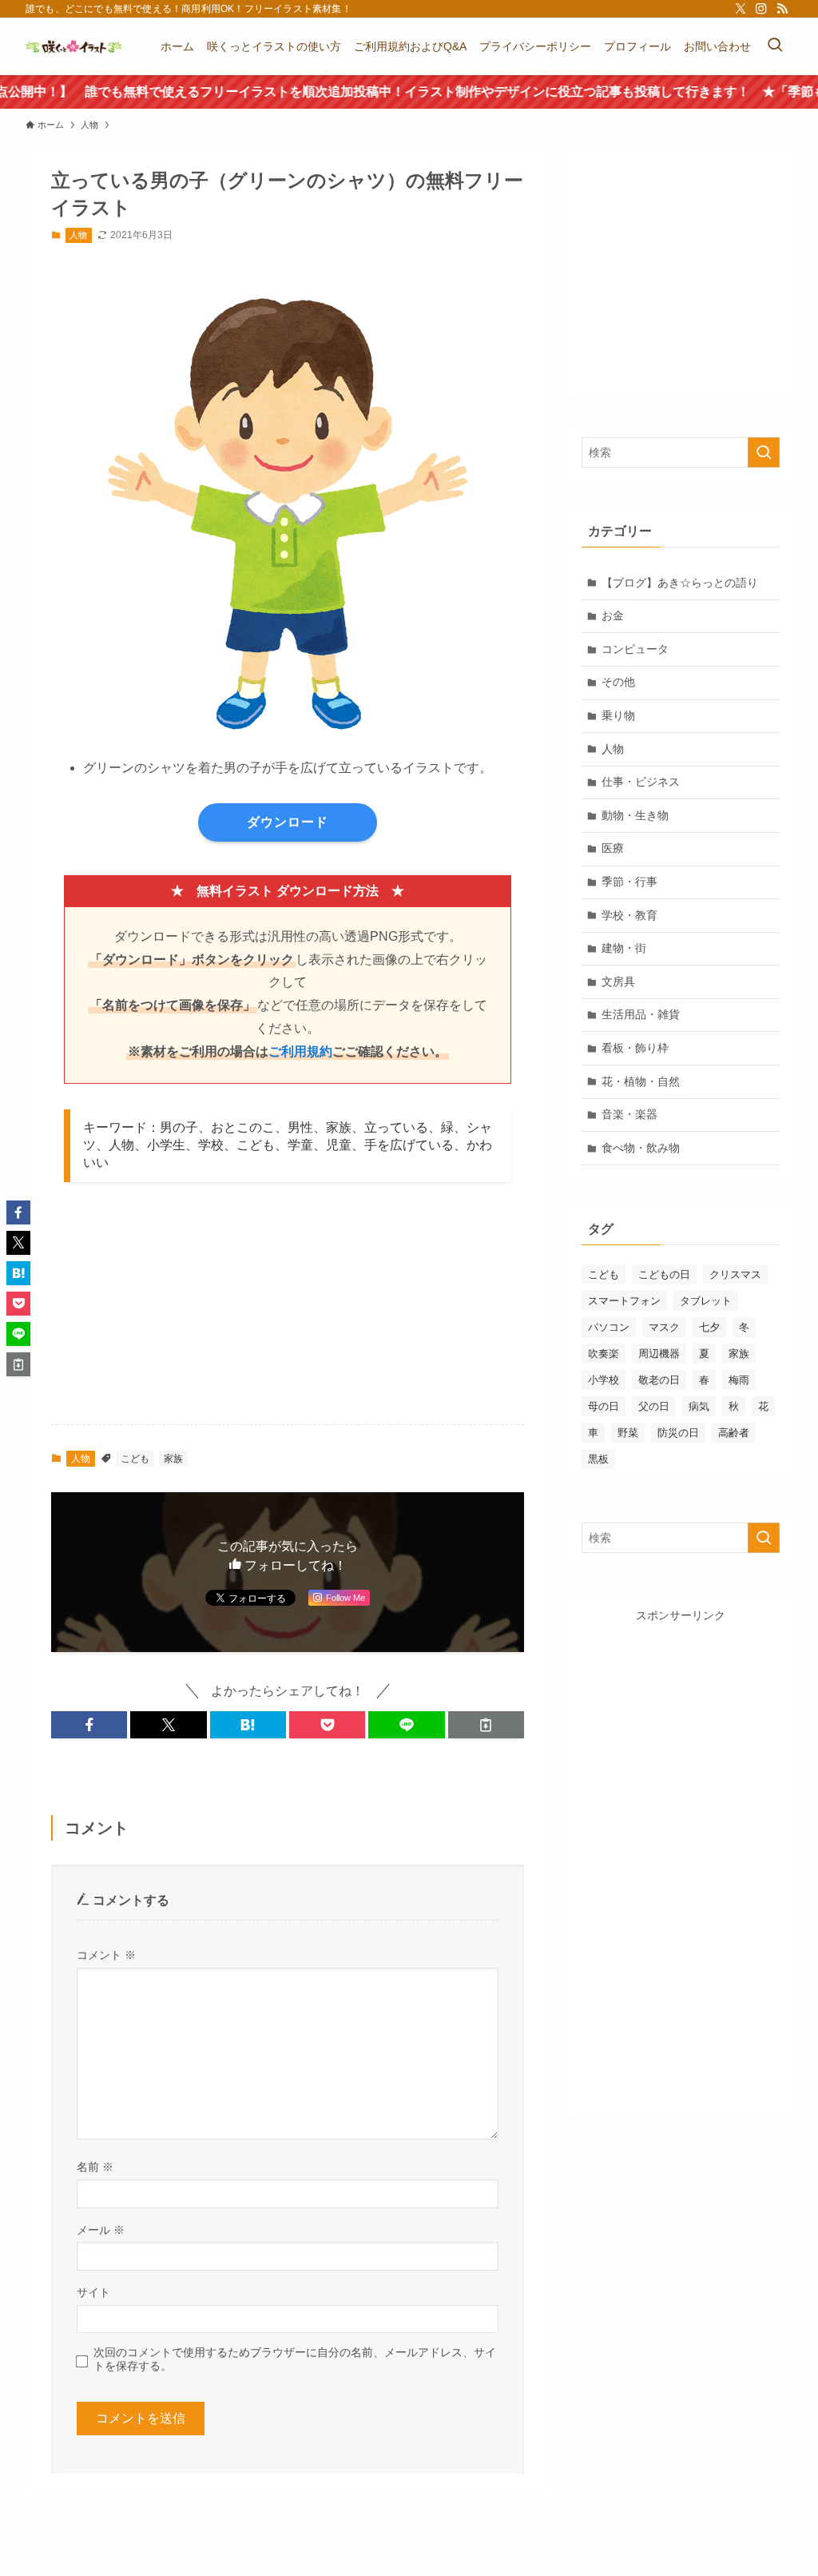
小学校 (604, 1380)
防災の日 (678, 1433)
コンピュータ (635, 649)
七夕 (709, 1327)
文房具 (618, 981)
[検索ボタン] (775, 46)
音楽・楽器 (629, 1114)
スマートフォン (624, 1301)
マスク (664, 1327)
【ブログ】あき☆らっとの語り (680, 583)
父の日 (654, 1406)
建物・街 (624, 948)
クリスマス (735, 1274)
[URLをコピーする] (486, 1725)
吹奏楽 (604, 1354)
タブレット (706, 1301)
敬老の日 (659, 1380)
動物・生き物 (635, 815)
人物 (78, 235)
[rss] (782, 9)
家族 (173, 1459)
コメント (106, 1955)
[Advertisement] (371, 1313)
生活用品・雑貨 (641, 1014)
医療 (613, 848)
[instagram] (761, 9)
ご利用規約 (300, 1051)
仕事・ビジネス (641, 782)
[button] (89, 1725)
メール (101, 2230)
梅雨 (739, 1380)
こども (135, 1459)
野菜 (628, 1433)
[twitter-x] (741, 9)
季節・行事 (629, 882)
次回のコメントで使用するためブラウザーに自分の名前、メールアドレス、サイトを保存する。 (295, 2359)
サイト (93, 2292)
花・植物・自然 (641, 1081)
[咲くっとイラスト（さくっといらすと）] (74, 46)
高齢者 (734, 1433)
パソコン (609, 1327)
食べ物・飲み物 (641, 1148)
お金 (613, 615)
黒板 (598, 1459)
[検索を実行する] (764, 452)
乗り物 (618, 715)
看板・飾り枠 (635, 1048)
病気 (699, 1406)
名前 (95, 2167)
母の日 (604, 1406)
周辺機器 (659, 1354)
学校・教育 (629, 915)
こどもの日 (664, 1274)
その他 (618, 682)
